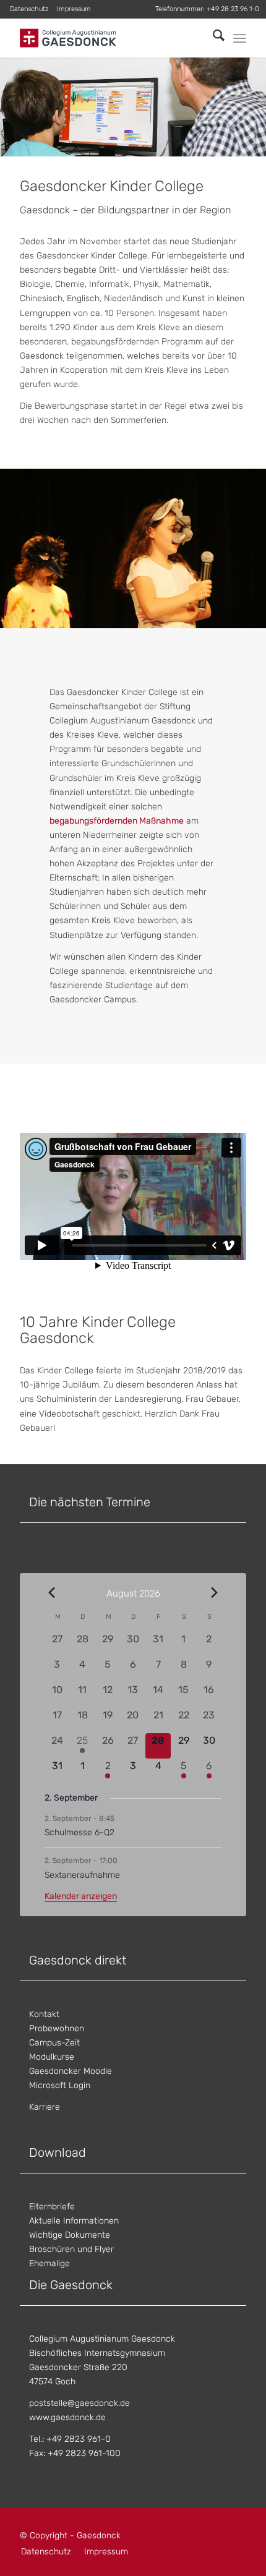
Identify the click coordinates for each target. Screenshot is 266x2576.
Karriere (45, 2107)
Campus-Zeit (54, 2043)
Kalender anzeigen (81, 1896)
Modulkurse (52, 2057)
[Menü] (240, 38)
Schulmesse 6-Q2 (79, 1832)
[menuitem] (29, 9)
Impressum (74, 9)
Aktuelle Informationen (74, 2221)
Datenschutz (29, 9)
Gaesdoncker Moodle (71, 2071)
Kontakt (44, 2014)
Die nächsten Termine (90, 1502)
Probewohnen (57, 2028)
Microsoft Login (60, 2085)
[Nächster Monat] (214, 1593)
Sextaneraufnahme (82, 1875)
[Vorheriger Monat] (52, 1593)
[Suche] (212, 38)
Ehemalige (49, 2263)
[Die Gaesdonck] (110, 38)
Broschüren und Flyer (71, 2249)
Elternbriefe (52, 2207)
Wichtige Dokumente (70, 2235)
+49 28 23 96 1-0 (233, 9)
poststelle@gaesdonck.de (79, 2403)
